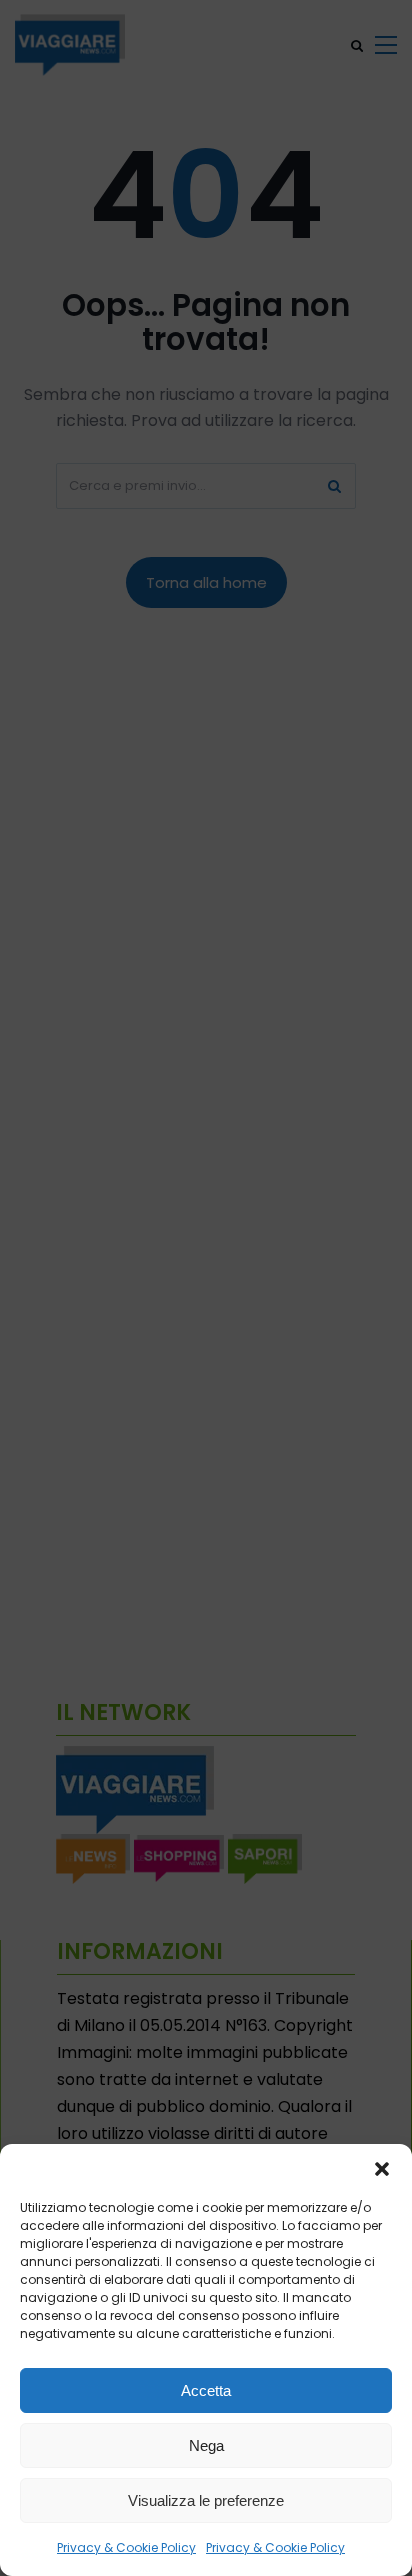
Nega (206, 2445)
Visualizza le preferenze (206, 2500)
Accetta (206, 2390)
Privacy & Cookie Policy (126, 2547)
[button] (382, 2169)
